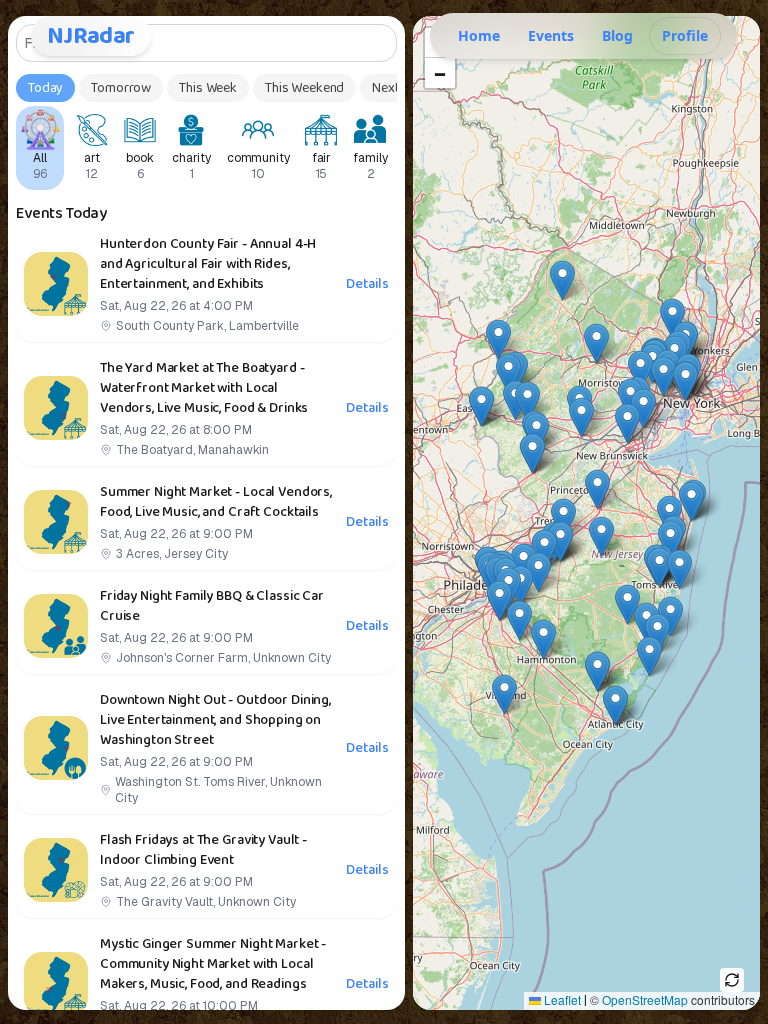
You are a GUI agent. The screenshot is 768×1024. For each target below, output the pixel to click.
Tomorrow (121, 88)
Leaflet (561, 999)
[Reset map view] (732, 980)
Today (45, 88)
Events (551, 35)
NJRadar (91, 36)
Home (479, 35)
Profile (685, 35)
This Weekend (304, 88)
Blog (617, 35)
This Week (208, 88)
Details (367, 284)
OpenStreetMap (645, 999)
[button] (657, 633)
